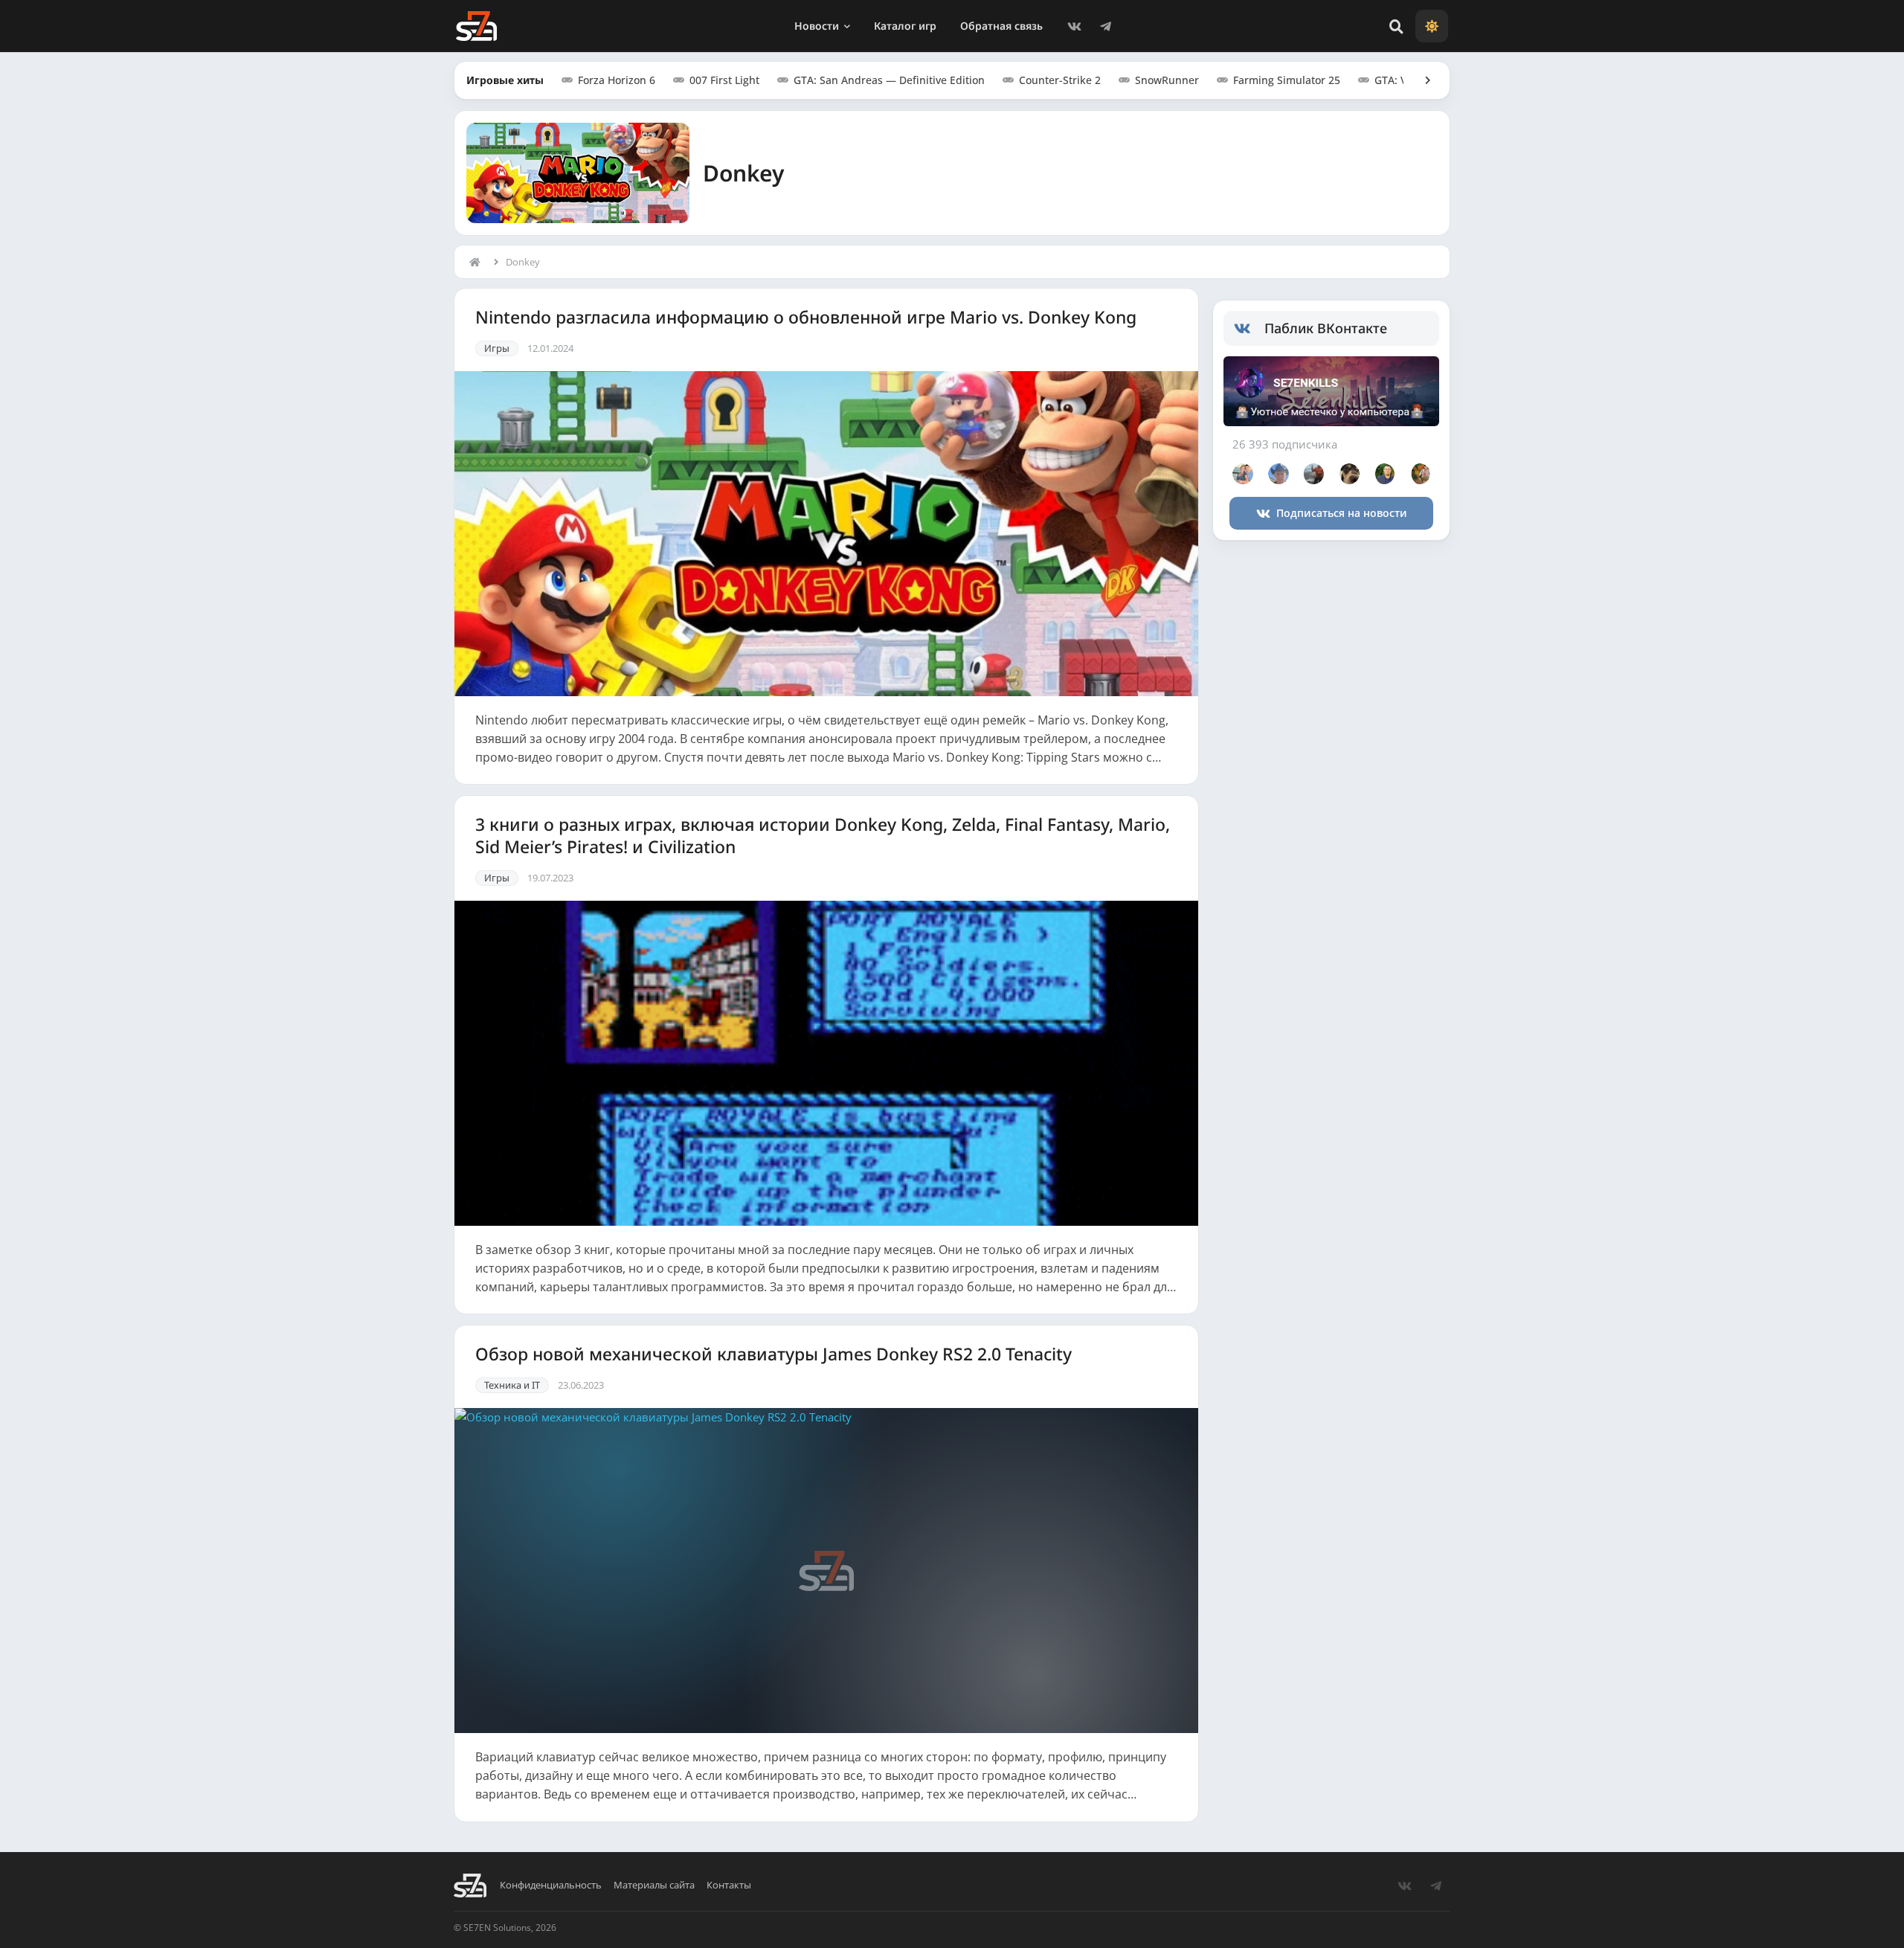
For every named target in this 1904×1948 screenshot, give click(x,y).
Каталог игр (905, 26)
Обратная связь (1001, 26)
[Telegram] (1105, 26)
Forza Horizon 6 (617, 80)
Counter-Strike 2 (1060, 80)
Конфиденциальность (551, 1885)
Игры (497, 348)
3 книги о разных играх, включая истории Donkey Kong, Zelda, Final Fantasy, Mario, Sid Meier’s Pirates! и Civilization (823, 836)
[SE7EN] (476, 26)
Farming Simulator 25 (1287, 80)
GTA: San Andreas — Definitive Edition (889, 80)
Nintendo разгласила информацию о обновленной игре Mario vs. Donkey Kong (806, 318)
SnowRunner (1167, 80)
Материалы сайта (654, 1885)
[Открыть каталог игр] (1421, 80)
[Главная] (478, 262)
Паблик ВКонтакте (1326, 328)
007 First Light (724, 80)
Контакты (729, 1885)
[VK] (1074, 26)
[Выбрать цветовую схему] (1432, 26)
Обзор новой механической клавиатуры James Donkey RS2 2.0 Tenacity (773, 1354)
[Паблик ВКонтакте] (1249, 329)
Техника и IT (512, 1385)
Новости (817, 26)
